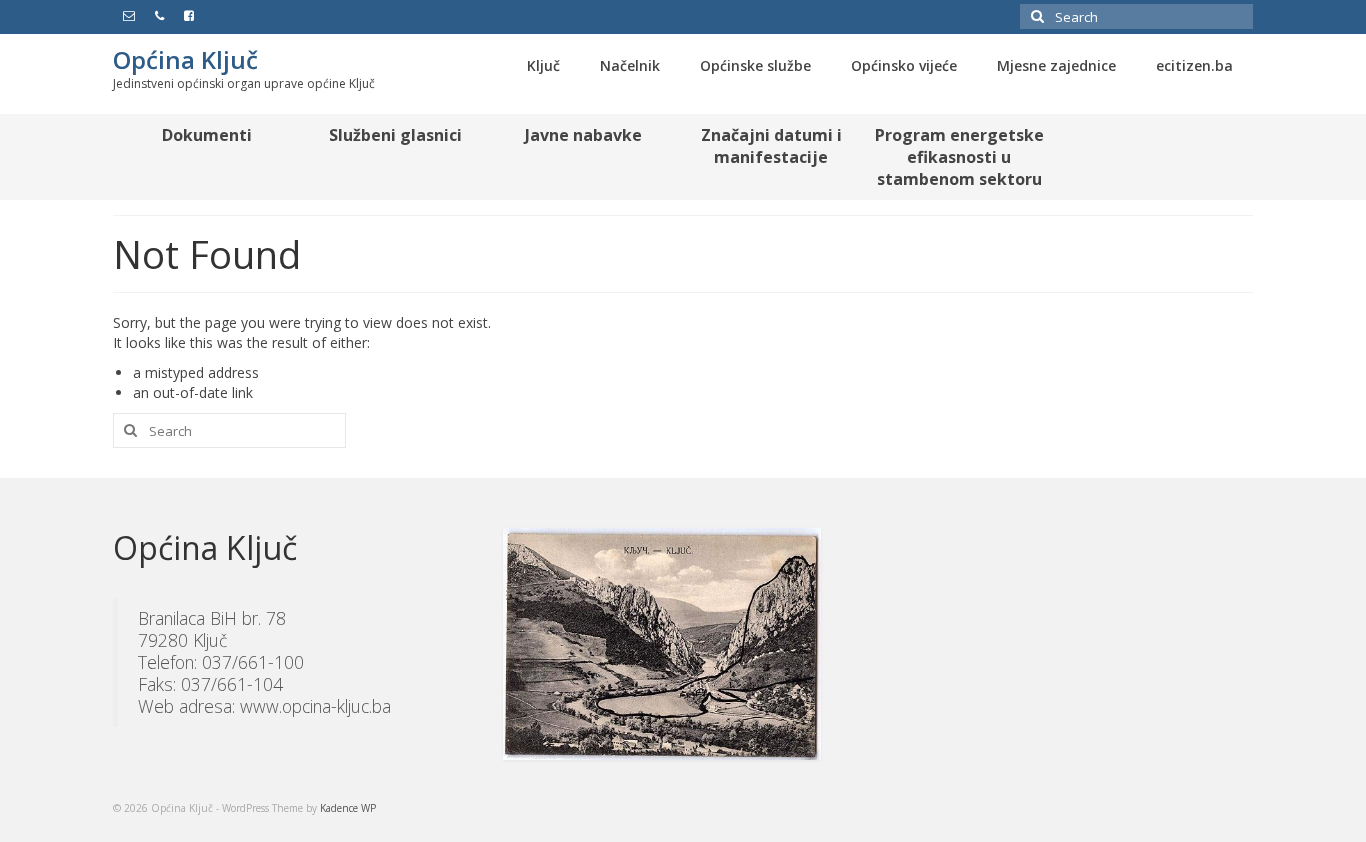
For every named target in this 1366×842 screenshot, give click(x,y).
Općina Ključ (185, 59)
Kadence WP (348, 808)
